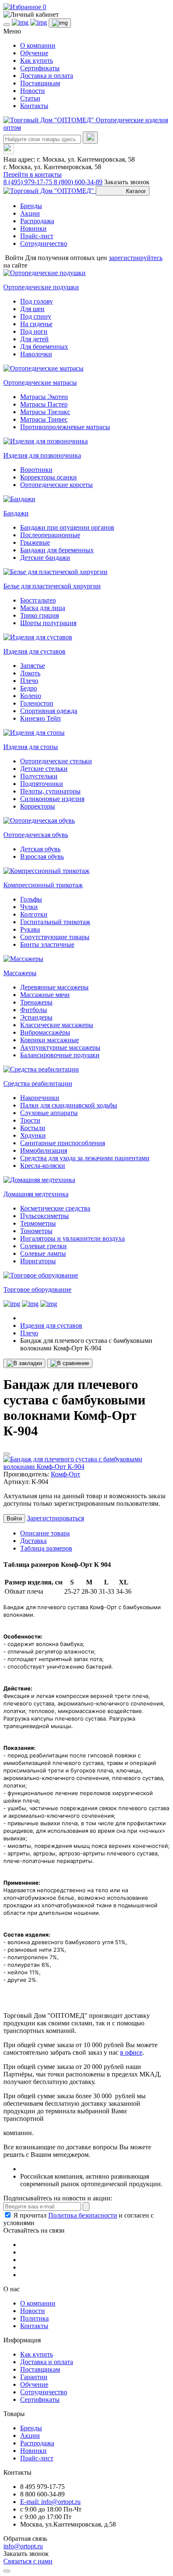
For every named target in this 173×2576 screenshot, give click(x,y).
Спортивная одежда (49, 711)
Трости (30, 1120)
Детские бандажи (45, 558)
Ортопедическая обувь (36, 835)
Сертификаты (40, 68)
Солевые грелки (43, 1246)
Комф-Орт (66, 1474)
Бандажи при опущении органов (67, 527)
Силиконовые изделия (52, 799)
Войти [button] (14, 258)
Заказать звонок (127, 182)
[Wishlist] (7, 1454)
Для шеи (32, 309)
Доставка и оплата (47, 76)
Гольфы (31, 899)
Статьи (30, 98)
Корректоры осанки (48, 477)
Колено (31, 696)
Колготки (34, 914)
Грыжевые (35, 542)
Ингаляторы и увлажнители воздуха (72, 1238)
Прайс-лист (37, 236)
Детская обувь (40, 849)
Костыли (33, 1128)
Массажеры (20, 973)
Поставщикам (40, 83)
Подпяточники (42, 784)
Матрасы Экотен (44, 397)
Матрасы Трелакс (45, 412)
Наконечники (40, 1098)
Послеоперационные (50, 535)
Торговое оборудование (37, 1289)
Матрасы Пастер (44, 404)
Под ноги (34, 331)
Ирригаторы (38, 1261)
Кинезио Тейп (41, 718)
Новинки (33, 228)
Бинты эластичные (47, 944)
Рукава (30, 929)
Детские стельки (44, 769)
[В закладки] (24, 1363)
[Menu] (7, 25)
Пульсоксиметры (45, 1216)
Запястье (33, 666)
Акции (30, 213)
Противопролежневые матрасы (65, 427)
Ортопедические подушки (41, 287)
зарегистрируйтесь (136, 258)
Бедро (29, 688)
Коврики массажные (50, 1040)
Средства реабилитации (38, 1083)
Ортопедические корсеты (56, 485)
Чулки (29, 907)
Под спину (36, 316)
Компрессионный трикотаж (43, 885)
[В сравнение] (70, 1363)
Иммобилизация (44, 1150)
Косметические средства (55, 1208)
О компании (38, 45)
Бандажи (16, 513)
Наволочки (36, 354)
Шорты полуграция (48, 623)
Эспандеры (36, 1017)
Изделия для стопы (31, 747)
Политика (34, 2318)
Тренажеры (36, 1002)
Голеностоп (37, 703)
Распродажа (37, 221)
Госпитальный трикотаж (55, 922)
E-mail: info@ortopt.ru (50, 2502)
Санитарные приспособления (63, 1143)
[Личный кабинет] (86, 15)
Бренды (31, 206)
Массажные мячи (45, 995)
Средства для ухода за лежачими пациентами (85, 1158)
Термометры (38, 1223)
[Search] (90, 138)
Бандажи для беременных (57, 550)
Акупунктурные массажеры (60, 1047)
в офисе (131, 2052)
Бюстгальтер (38, 600)
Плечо (29, 681)
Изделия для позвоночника (42, 455)
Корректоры (38, 806)
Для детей (34, 339)
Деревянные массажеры (54, 987)
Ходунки (33, 1135)
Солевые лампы (43, 1253)
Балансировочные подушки (60, 1055)
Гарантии (34, 2377)
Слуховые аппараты (49, 1113)
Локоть (30, 673)
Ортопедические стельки (56, 761)
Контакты (34, 106)
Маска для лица (43, 608)
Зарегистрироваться (55, 1518)
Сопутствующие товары (55, 937)
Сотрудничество (44, 243)
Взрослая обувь (42, 857)
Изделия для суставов (34, 651)
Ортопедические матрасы (40, 383)
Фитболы (34, 1010)
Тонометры (36, 1231)
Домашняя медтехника (36, 1194)
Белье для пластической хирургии (52, 586)
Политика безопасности (83, 2215)
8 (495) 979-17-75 (29, 182)
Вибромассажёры (45, 1032)
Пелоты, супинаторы (50, 791)
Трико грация (39, 615)
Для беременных (44, 346)
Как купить (37, 61)
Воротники (36, 470)
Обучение (34, 53)
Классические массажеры (57, 1025)
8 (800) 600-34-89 (78, 182)
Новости (33, 91)
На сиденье (36, 324)
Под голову (37, 301)
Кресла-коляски (43, 1166)
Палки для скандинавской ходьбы (69, 1105)
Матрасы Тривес (44, 419)
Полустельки (39, 776)
